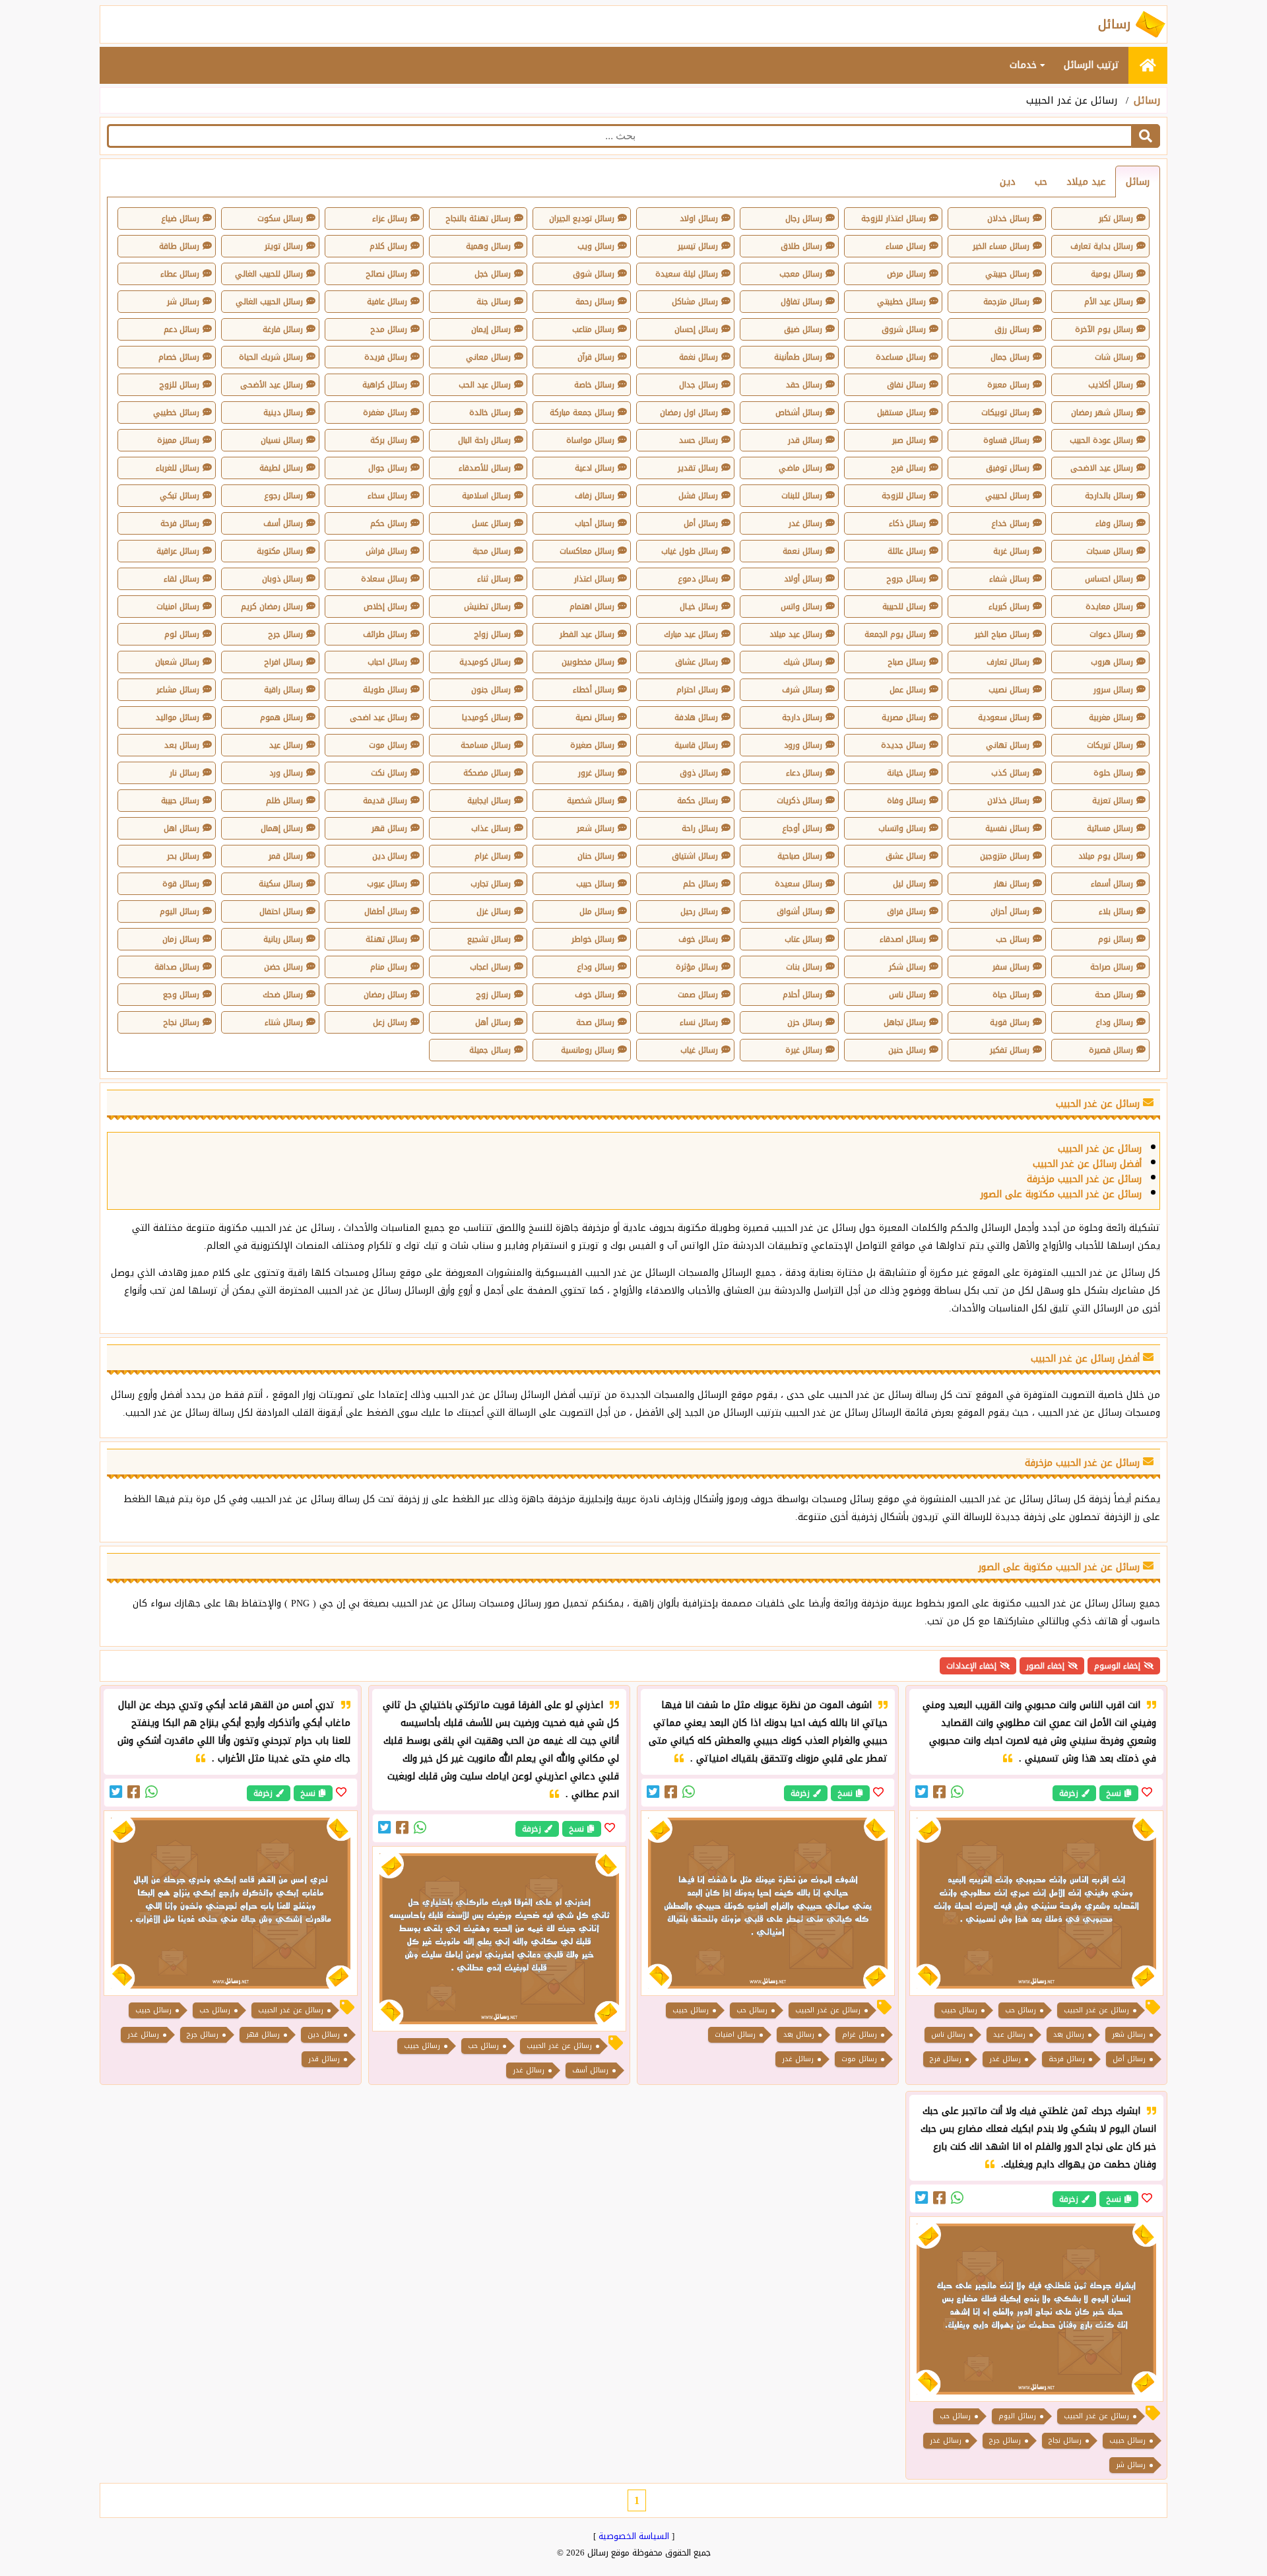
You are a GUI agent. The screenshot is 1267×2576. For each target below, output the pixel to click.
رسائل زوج (493, 995)
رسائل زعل (390, 1022)
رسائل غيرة (804, 1050)
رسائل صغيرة (592, 745)
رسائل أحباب (595, 523)
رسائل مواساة (590, 440)
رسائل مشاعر (178, 690)
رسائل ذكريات (799, 801)
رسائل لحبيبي (1007, 496)
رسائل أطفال (386, 911)
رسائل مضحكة (487, 773)
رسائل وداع (596, 967)
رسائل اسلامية (486, 496)
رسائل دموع (698, 579)
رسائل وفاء (1114, 523)
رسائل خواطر (593, 939)
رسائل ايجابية (489, 801)
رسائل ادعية (595, 468)
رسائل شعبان (177, 662)
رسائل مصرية (904, 717)
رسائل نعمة (802, 551)
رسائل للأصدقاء (485, 468)
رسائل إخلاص (385, 607)
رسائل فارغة (283, 329)
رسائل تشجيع (489, 939)
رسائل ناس (907, 995)
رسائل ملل (597, 911)
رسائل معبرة (1008, 385)
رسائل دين (390, 856)
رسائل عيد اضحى (378, 717)
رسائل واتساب (902, 828)
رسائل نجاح (181, 1022)
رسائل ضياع (180, 218)
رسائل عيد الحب (485, 385)
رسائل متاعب (593, 329)
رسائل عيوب (387, 884)
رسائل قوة (181, 884)
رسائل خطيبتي (901, 302)
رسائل (1147, 100)
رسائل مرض (906, 274)
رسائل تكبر (1116, 218)
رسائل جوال (388, 468)
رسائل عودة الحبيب (1101, 440)
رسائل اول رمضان (689, 413)
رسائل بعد (182, 745)
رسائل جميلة (490, 1050)
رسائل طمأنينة (798, 357)
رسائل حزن (805, 1022)
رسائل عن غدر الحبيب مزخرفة (1084, 1179)
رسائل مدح (389, 329)
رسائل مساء (906, 246)
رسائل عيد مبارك (691, 634)
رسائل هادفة (696, 717)
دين (1008, 182)
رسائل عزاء (390, 218)
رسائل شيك (803, 662)
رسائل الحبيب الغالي (269, 302)
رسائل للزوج (179, 385)
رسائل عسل (491, 523)
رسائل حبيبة (180, 801)
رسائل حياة (1011, 995)
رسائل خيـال (699, 607)
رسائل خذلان (1008, 801)
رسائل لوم (182, 634)
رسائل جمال (1010, 357)
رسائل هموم (281, 717)
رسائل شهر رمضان (1102, 413)
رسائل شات (1114, 357)
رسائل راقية (283, 690)
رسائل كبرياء (1009, 607)
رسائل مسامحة (486, 745)
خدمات (1025, 65)
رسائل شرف (802, 690)
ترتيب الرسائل (1091, 65)
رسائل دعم (181, 329)
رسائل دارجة (802, 717)
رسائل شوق (594, 274)
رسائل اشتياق (695, 856)
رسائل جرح (285, 634)
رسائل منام (389, 967)
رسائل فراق (906, 911)
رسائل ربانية (283, 939)
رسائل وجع (181, 995)
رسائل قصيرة (1111, 1050)
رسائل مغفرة (385, 413)
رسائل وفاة (906, 801)
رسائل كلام (388, 246)
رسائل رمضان (385, 995)
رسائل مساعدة (901, 357)
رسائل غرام (493, 856)
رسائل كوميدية (485, 662)
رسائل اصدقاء (903, 939)
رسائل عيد (286, 745)
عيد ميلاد (1086, 182)
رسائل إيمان (491, 329)
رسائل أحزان (1010, 911)
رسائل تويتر (284, 246)
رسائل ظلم (284, 801)
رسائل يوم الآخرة (1104, 329)
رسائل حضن (283, 967)
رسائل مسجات (1110, 551)
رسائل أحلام (802, 995)
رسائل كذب (1010, 773)
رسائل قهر (389, 828)
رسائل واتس (801, 607)
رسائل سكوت (280, 218)
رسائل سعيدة (798, 884)
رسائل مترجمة (1006, 302)
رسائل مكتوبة (280, 551)
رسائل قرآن (596, 357)
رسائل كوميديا (486, 717)
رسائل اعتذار (594, 579)
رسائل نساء (699, 1022)
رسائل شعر (596, 828)
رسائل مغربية (1111, 717)
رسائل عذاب (491, 828)
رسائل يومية (1112, 274)
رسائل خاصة (594, 385)
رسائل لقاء (181, 579)
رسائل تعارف (1008, 662)
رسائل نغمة (698, 357)
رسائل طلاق (801, 246)
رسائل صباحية (800, 856)
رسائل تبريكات (1110, 745)
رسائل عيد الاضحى (1102, 468)
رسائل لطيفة (281, 468)
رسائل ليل (909, 884)
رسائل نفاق (906, 385)
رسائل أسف (283, 523)
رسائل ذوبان (282, 579)
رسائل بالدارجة (1109, 496)
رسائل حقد (804, 385)
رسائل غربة (1011, 551)
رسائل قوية (1010, 1022)
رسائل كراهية (385, 385)
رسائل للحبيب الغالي (269, 274)
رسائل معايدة (1109, 607)
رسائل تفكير (1010, 1050)
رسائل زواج (492, 634)
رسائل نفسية (1007, 828)
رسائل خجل (493, 274)
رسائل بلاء (1116, 911)
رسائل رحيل (699, 911)
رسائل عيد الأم (1109, 302)
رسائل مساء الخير (1001, 246)
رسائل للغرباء (178, 468)
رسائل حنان (596, 856)
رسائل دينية (283, 413)
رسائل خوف (698, 939)
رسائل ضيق (803, 329)
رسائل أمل (701, 523)
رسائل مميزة (178, 440)
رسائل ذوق (699, 773)
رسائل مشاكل (695, 302)
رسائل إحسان (696, 329)
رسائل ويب (596, 246)
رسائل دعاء (804, 773)
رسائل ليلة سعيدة (687, 274)
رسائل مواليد (178, 717)
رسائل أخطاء (594, 690)
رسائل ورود (803, 745)
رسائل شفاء (1009, 579)
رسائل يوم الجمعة (895, 634)
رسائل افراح (283, 662)
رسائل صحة (1114, 995)
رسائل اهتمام (592, 607)
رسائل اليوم (179, 911)
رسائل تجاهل (905, 1022)
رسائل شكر (907, 967)
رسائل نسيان (282, 440)
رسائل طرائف (385, 634)
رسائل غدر (805, 523)
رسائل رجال (804, 218)
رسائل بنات (804, 967)
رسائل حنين (907, 1050)
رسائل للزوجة (904, 496)
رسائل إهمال (282, 828)
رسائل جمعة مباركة (582, 413)
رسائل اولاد (699, 218)
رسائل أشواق (799, 911)
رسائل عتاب (803, 939)
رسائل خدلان (1008, 218)
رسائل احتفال (281, 911)
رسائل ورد (286, 773)
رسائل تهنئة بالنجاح (478, 218)
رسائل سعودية (1004, 717)
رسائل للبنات (802, 496)
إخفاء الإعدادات (971, 1666)
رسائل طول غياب (690, 551)
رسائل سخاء (387, 496)
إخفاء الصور (1045, 1666)
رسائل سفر (1011, 967)
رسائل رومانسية (588, 1050)
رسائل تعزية (1113, 801)
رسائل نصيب (1009, 690)
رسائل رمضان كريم (272, 607)
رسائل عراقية (178, 551)
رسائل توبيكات (1005, 413)
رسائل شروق (904, 329)
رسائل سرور (1113, 690)
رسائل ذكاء (907, 523)
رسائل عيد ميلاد (796, 634)
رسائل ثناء (494, 579)
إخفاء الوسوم (1117, 1666)
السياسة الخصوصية (634, 2536)
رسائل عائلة (907, 551)
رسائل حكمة (698, 801)
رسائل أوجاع (802, 828)
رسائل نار (184, 773)
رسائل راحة (700, 828)
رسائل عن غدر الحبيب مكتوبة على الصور (1061, 1194)
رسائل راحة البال (484, 440)
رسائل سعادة (384, 579)
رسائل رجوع (283, 496)
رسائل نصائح (386, 274)
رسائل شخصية (591, 801)
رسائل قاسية (696, 745)
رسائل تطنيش (487, 607)
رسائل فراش (386, 551)
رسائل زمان (181, 939)
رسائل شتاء (284, 1022)
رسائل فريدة (386, 357)
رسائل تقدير (698, 468)
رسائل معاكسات (587, 551)
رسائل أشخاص (799, 413)
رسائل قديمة (385, 801)
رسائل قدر (805, 440)
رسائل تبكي (179, 496)
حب (1041, 182)
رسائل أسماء (1112, 884)
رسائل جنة (494, 302)
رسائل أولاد (803, 579)
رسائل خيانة (906, 773)
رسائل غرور (596, 773)
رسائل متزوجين (1005, 856)
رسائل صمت (698, 995)
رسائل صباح (907, 662)
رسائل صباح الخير (1002, 634)
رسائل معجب (801, 274)
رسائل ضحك (283, 995)
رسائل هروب (1112, 662)
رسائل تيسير (698, 246)
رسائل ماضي (800, 468)
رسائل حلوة (1113, 773)
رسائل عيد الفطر (587, 634)
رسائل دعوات (1111, 634)
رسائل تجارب (491, 884)
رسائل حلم (700, 884)
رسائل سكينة (281, 884)
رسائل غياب (699, 1050)
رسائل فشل (698, 496)
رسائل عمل (908, 690)
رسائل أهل (493, 1022)
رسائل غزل (494, 911)
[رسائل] (1148, 65)
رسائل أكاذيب (1111, 385)
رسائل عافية (387, 302)
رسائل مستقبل (901, 413)
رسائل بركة (389, 440)
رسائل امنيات (178, 607)
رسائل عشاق (697, 662)
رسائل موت (388, 745)
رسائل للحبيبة (904, 607)
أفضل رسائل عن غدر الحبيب (1087, 1164)
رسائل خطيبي (176, 413)
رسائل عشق (906, 856)
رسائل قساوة (1006, 440)
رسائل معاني (488, 357)
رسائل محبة (492, 551)
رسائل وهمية (488, 246)
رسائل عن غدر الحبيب (1100, 1149)
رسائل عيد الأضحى (272, 385)
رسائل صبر (909, 440)
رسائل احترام (697, 690)
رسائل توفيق (1008, 468)
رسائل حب (1013, 939)
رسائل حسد (698, 440)
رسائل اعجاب (490, 967)
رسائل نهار (1012, 884)
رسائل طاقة (179, 246)
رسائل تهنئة (386, 939)
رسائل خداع (1010, 523)
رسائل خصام (179, 357)
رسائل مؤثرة (697, 967)
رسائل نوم (1116, 939)
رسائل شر (183, 302)
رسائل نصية (595, 717)
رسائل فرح (908, 468)
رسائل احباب (387, 662)
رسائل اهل (181, 828)
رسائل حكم (389, 523)
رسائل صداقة (177, 967)
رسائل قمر (286, 856)
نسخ (1114, 1793)
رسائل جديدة (903, 745)
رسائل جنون (491, 690)
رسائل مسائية (1110, 828)
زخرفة (1069, 1793)
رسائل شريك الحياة (271, 357)
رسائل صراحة (1112, 967)
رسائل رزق (1012, 329)
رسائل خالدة (490, 413)
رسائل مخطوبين (588, 662)
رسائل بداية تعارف (1102, 246)
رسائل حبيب (595, 884)
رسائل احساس (1109, 579)
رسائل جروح (906, 579)
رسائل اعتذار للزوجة (893, 218)
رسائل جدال (698, 385)
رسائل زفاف (595, 496)
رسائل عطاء (180, 274)
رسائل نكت (389, 773)
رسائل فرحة (180, 523)
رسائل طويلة (385, 690)
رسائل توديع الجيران (582, 218)
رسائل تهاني (1008, 745)
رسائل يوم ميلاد (1106, 856)
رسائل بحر (183, 856)
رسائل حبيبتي (1007, 274)
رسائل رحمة (595, 302)
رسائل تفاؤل (801, 302)
